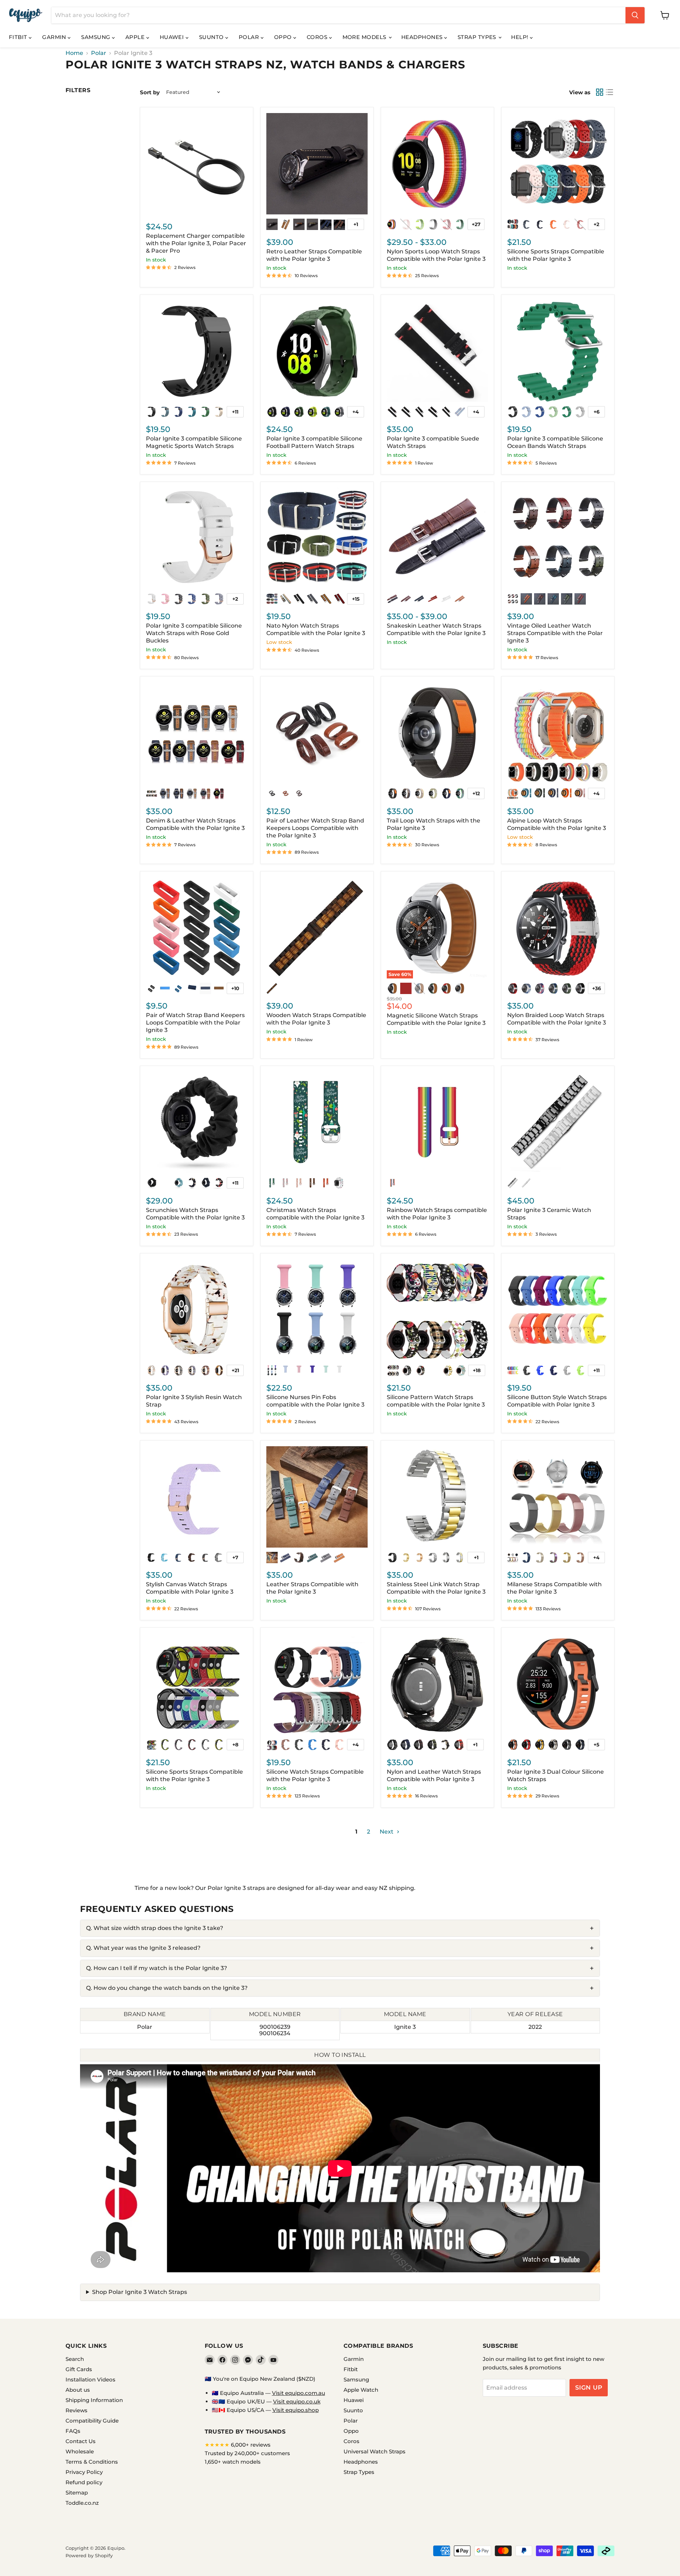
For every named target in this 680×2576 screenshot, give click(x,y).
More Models (365, 37)
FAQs (73, 2431)
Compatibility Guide (92, 2421)
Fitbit (19, 37)
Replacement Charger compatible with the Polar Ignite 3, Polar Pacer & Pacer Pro (196, 243)
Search (75, 2359)
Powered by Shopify (89, 2555)
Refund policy (84, 2482)
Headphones (423, 37)
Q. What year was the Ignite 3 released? (143, 1948)
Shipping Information (94, 2400)
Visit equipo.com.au (299, 2393)
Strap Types (478, 37)
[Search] (635, 15)
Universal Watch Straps (375, 2451)
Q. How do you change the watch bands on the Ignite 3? (167, 1988)
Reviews (76, 2410)
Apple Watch (361, 2390)
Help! (520, 37)
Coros (318, 37)
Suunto (212, 37)
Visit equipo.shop (296, 2410)
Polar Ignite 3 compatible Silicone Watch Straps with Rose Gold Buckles (194, 633)
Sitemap (77, 2493)
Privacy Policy (84, 2472)
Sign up (589, 2387)
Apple (136, 37)
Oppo (284, 37)
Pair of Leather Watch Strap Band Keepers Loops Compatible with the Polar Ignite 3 (315, 828)
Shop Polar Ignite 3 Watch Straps (140, 2292)
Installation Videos (90, 2379)
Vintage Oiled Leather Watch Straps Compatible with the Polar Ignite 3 (555, 633)
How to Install (340, 2055)
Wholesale (80, 2451)
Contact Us (81, 2441)
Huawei (173, 37)
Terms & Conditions (92, 2462)
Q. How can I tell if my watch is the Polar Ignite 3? (157, 1968)
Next (387, 1832)
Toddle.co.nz (82, 2503)
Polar (250, 37)
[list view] (610, 92)
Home (74, 53)
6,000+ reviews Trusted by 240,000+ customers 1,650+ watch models (247, 2453)
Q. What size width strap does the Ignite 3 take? (155, 1928)
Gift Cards (79, 2369)
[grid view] (600, 92)
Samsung (97, 37)
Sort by (150, 92)
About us (78, 2390)
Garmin (55, 37)
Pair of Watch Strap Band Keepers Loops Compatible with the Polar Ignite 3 (195, 1023)
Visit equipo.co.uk (297, 2401)
